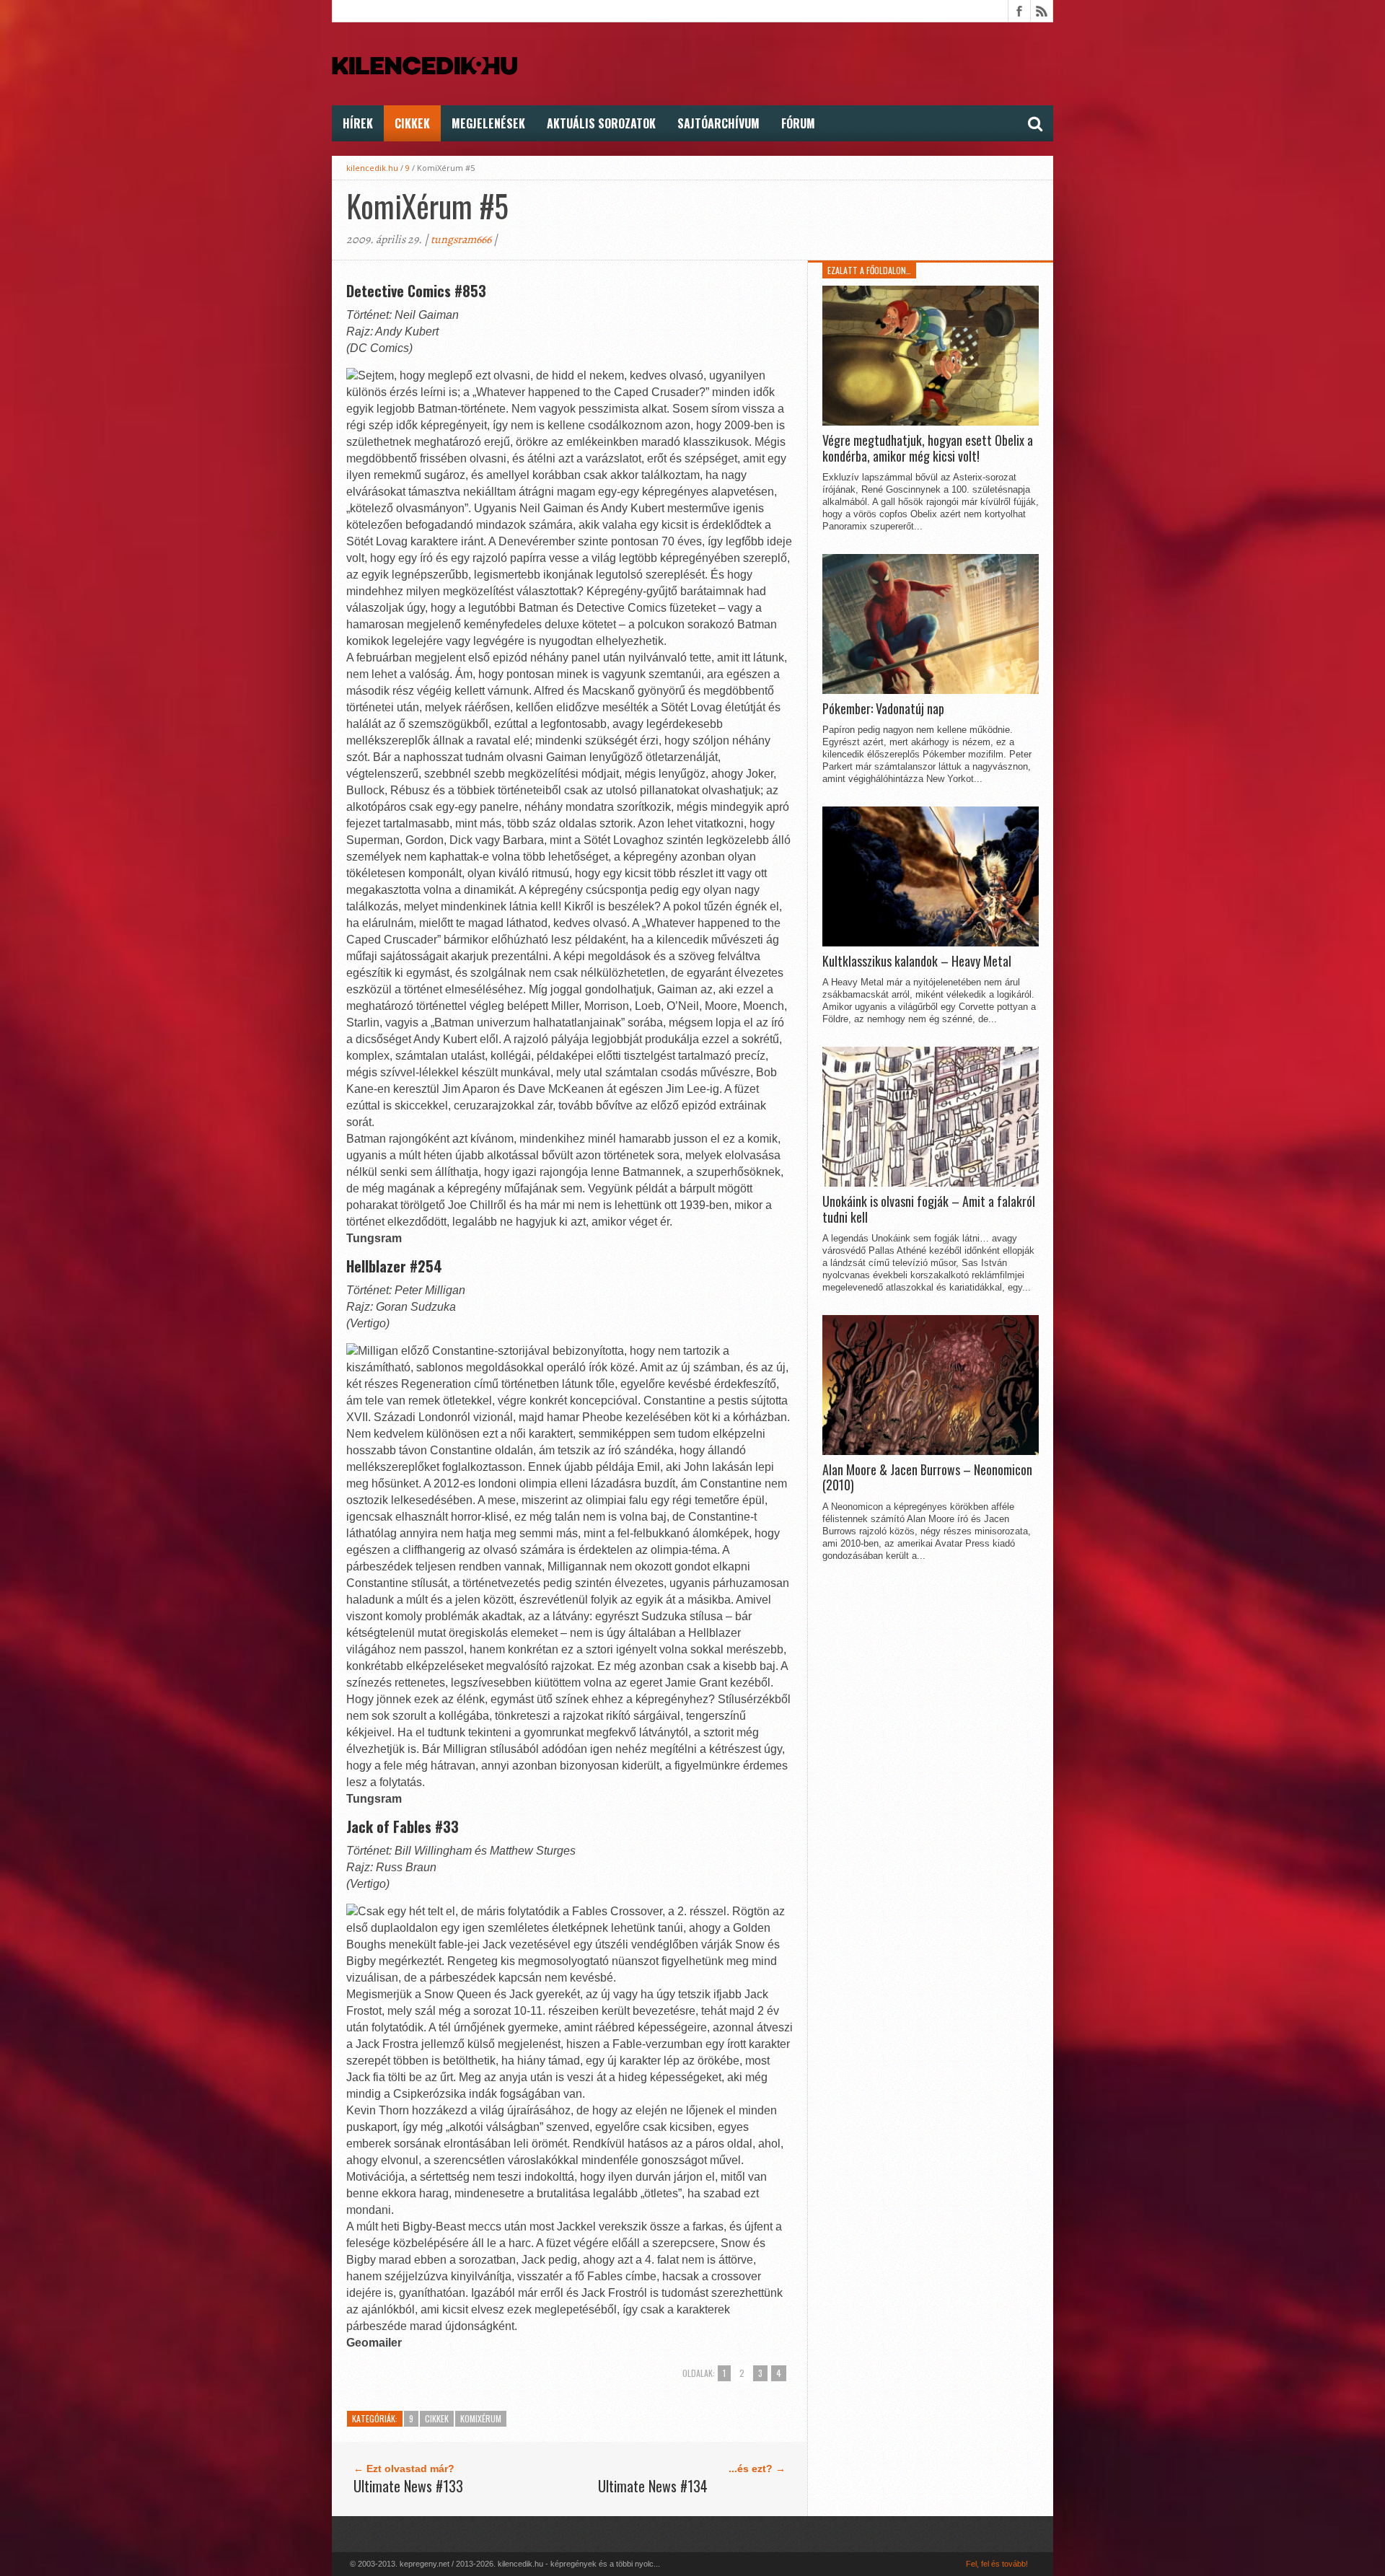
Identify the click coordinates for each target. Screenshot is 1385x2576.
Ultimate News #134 (653, 2486)
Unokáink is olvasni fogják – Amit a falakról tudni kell (929, 1209)
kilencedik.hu (372, 168)
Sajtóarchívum (718, 123)
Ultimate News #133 (408, 2486)
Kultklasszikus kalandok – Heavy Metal (917, 962)
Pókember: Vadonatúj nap (883, 709)
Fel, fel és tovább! (997, 2564)
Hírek (358, 123)
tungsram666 (461, 239)
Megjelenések (488, 123)
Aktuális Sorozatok (601, 123)
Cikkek (412, 123)
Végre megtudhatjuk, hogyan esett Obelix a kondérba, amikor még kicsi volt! (928, 448)
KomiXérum (481, 2418)
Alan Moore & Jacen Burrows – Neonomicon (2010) (927, 1478)
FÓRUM (798, 123)
